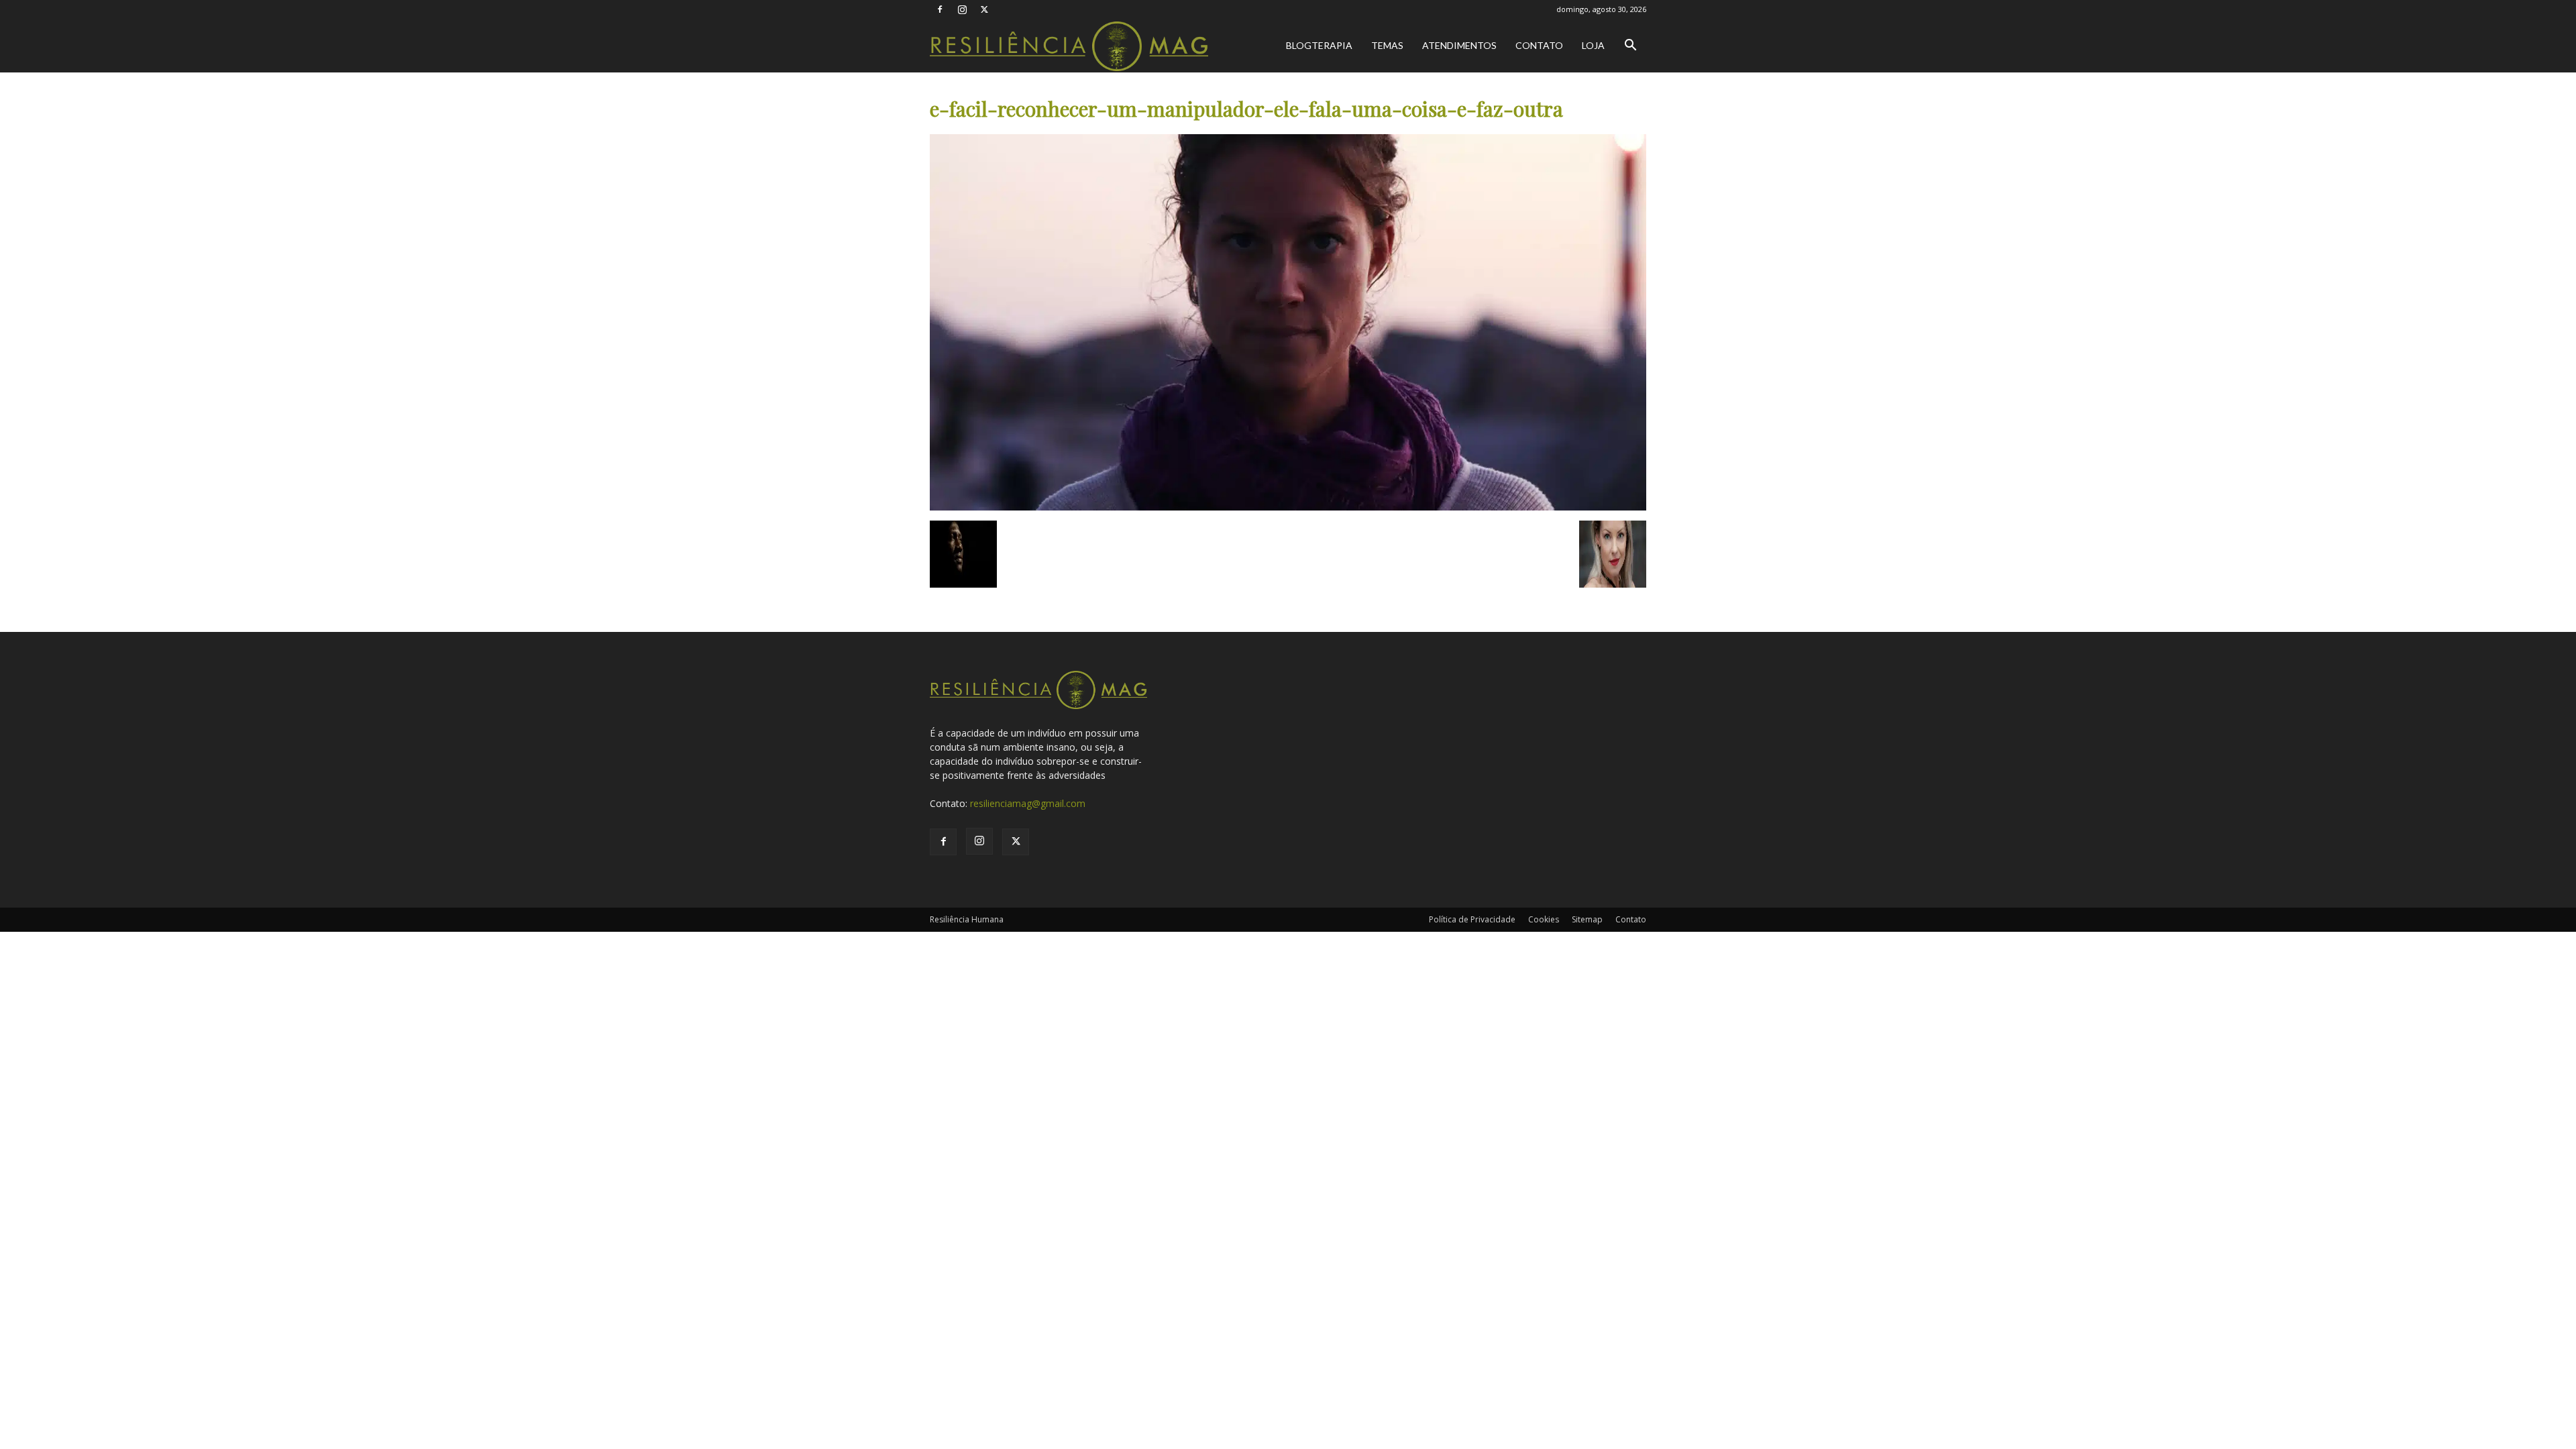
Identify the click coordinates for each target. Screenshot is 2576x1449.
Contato (1539, 45)
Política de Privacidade (1472, 919)
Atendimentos (1459, 45)
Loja (1593, 45)
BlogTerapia (1319, 45)
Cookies (1544, 919)
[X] (984, 9)
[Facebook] (940, 9)
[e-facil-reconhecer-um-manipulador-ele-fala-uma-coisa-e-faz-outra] (1288, 507)
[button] (1630, 47)
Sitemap (1587, 919)
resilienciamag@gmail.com (1028, 803)
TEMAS (1387, 45)
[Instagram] (962, 9)
